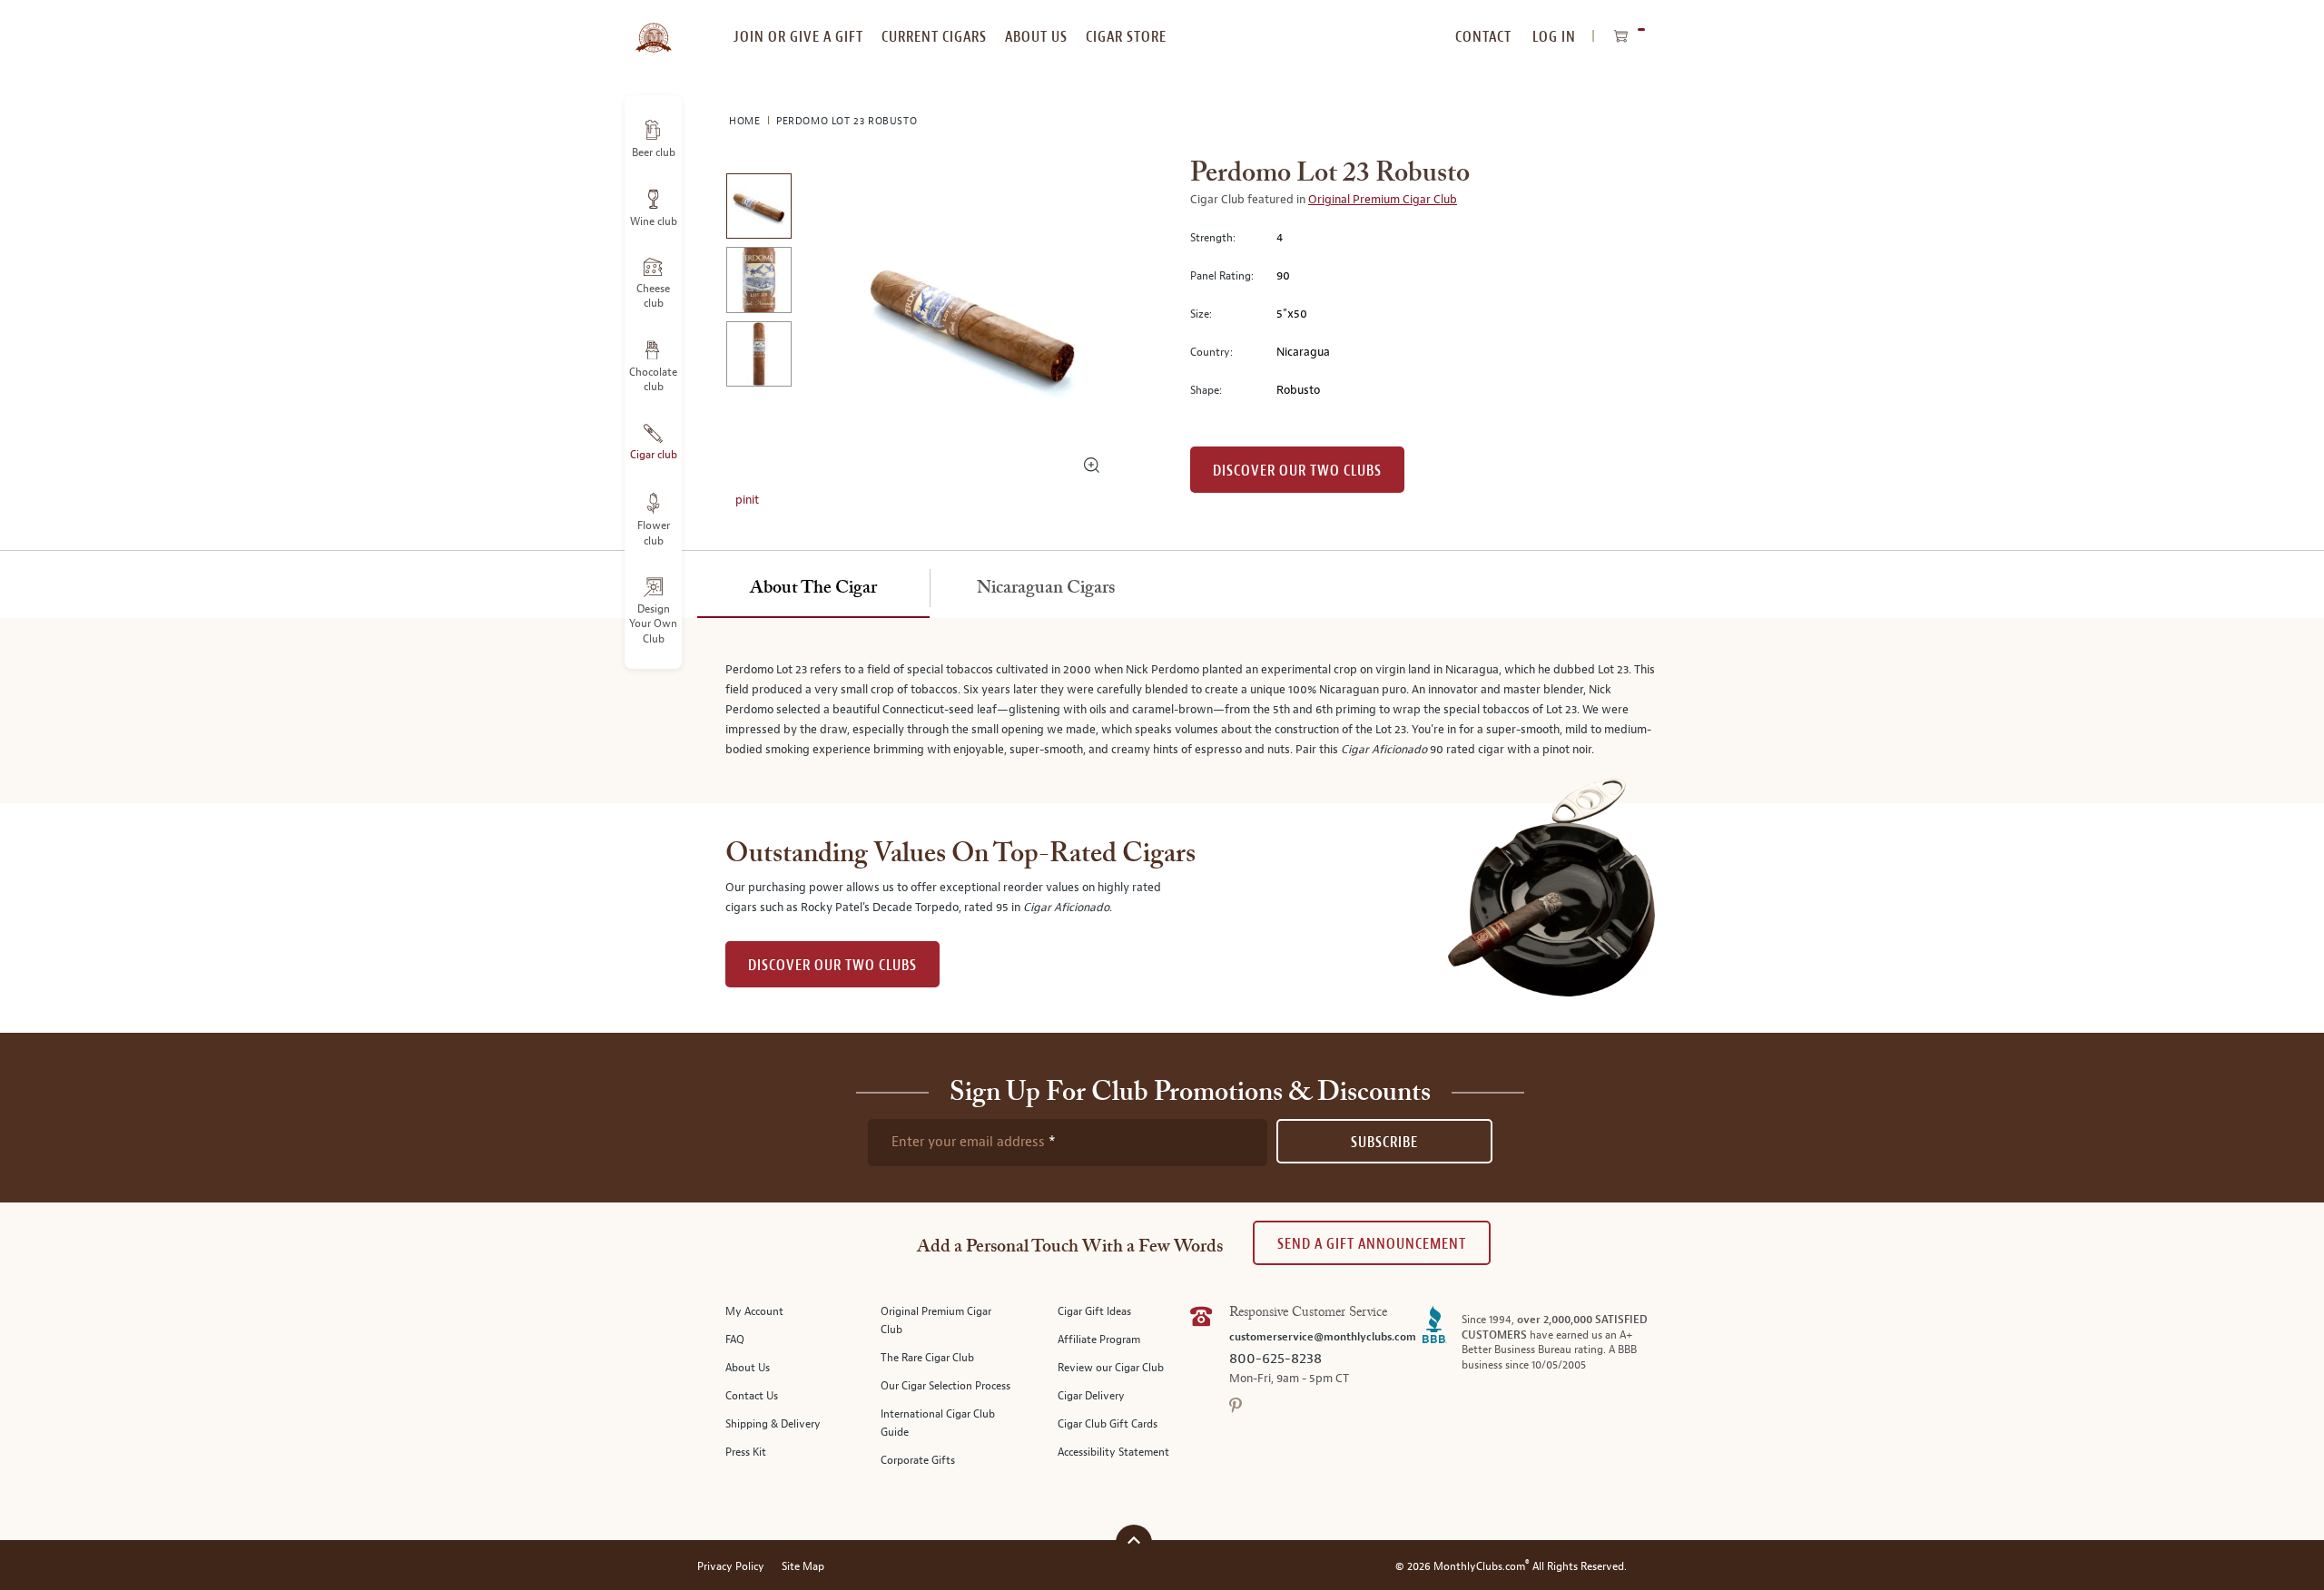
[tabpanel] (1162, 711)
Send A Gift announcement (1372, 1244)
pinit (747, 500)
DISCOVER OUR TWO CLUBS (832, 965)
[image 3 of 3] (758, 357)
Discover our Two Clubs (1297, 471)
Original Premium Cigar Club (1383, 200)
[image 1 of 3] (758, 209)
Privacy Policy (731, 1567)
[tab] (813, 589)
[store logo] (653, 27)
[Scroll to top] (1134, 1541)
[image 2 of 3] (758, 283)
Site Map (803, 1567)
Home (746, 121)
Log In (1554, 37)
